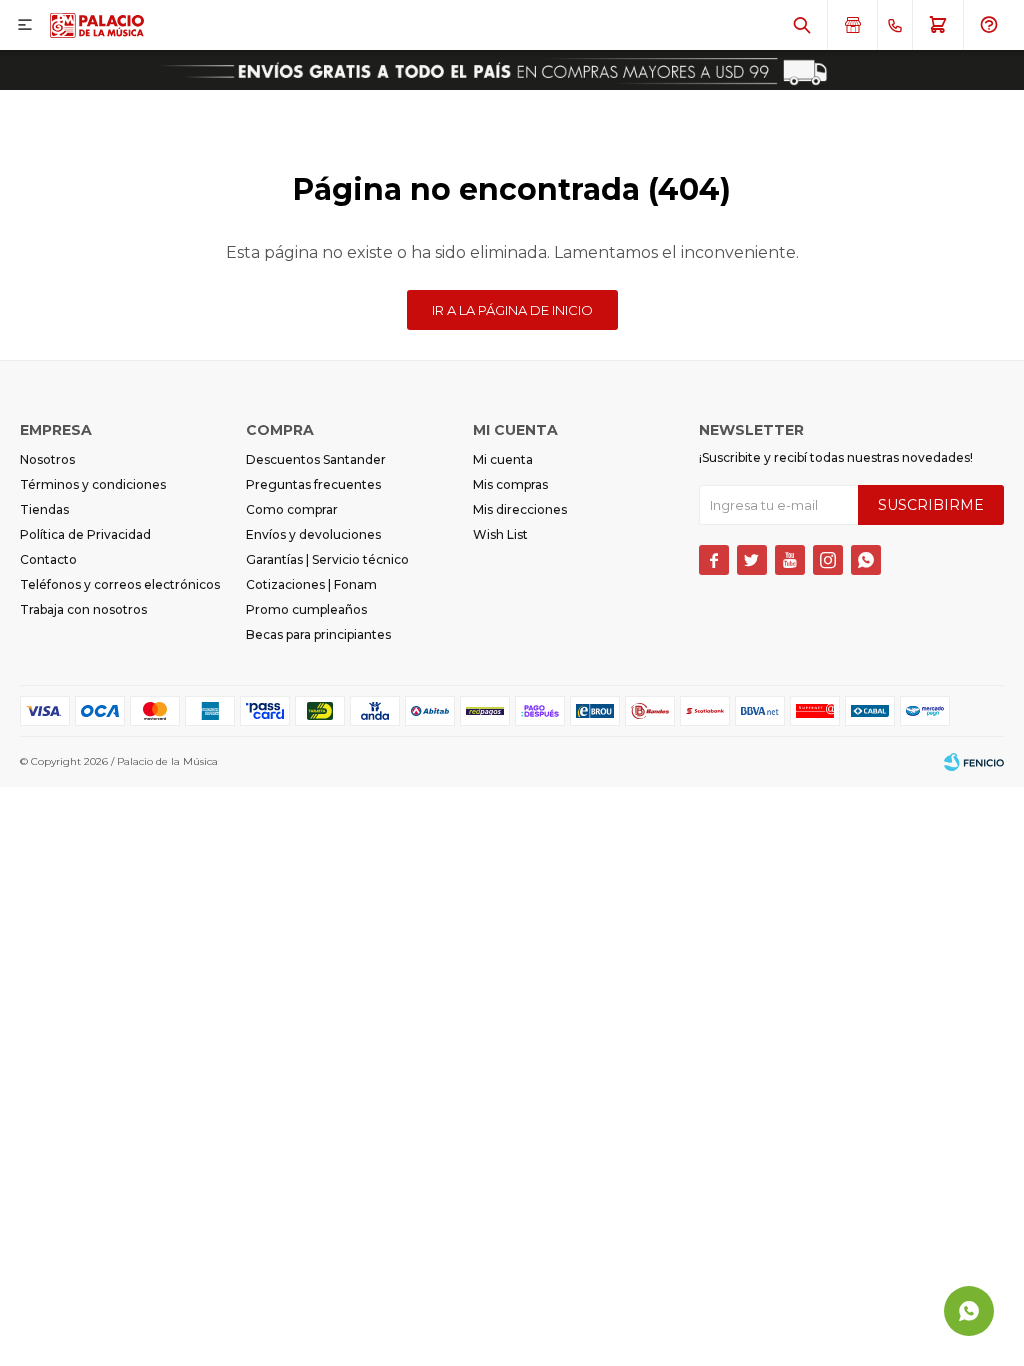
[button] (802, 25)
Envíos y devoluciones (313, 534)
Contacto (48, 559)
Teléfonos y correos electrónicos (120, 584)
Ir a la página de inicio (512, 310)
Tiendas (44, 509)
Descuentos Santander (316, 459)
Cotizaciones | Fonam (311, 584)
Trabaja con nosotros (83, 609)
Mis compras (510, 484)
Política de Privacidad (85, 534)
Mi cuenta (503, 459)
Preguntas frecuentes (313, 484)
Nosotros (47, 459)
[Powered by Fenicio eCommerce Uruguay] (974, 762)
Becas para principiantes (318, 634)
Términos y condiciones (93, 484)
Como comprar (292, 509)
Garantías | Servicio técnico (327, 559)
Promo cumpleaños (306, 609)
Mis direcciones (520, 509)
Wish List (500, 534)
